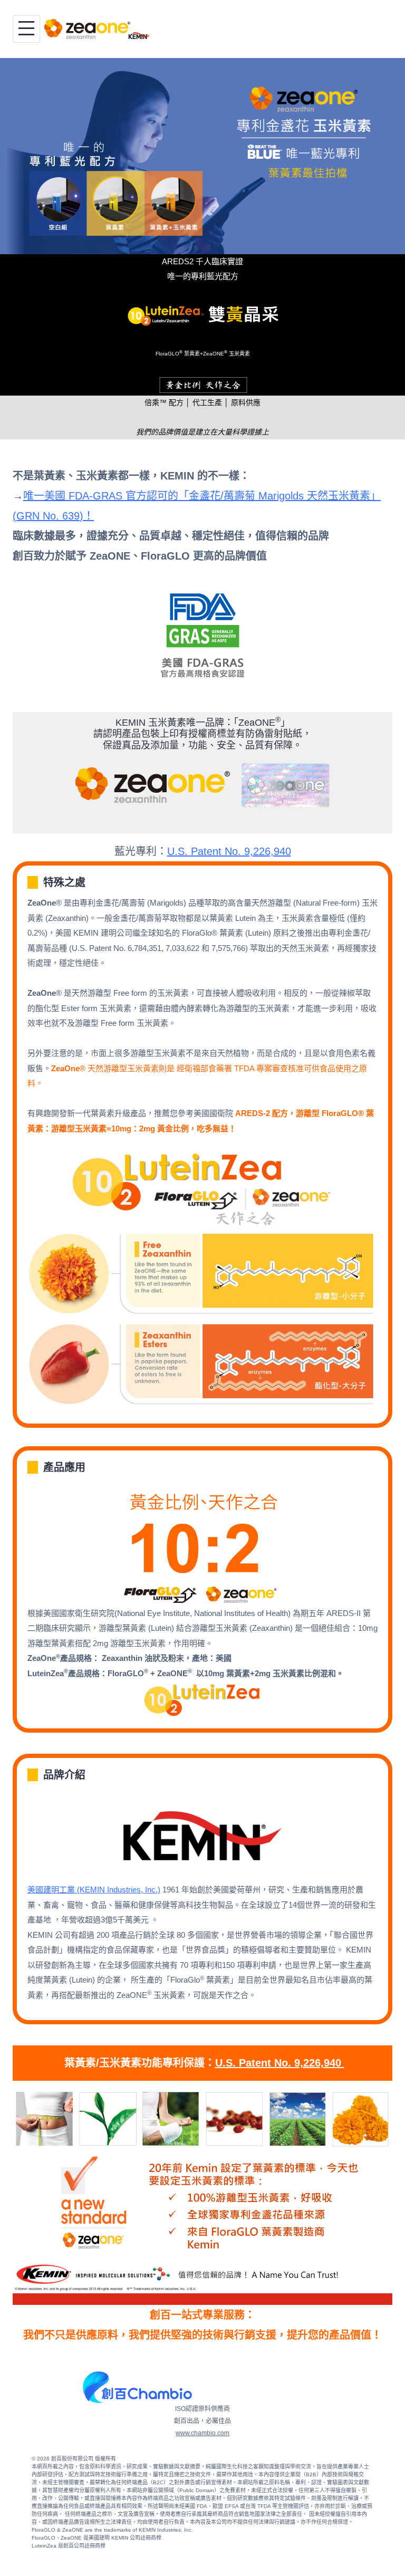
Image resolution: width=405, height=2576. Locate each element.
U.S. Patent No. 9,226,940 (229, 851)
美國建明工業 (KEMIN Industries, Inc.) (94, 1890)
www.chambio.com (202, 2433)
